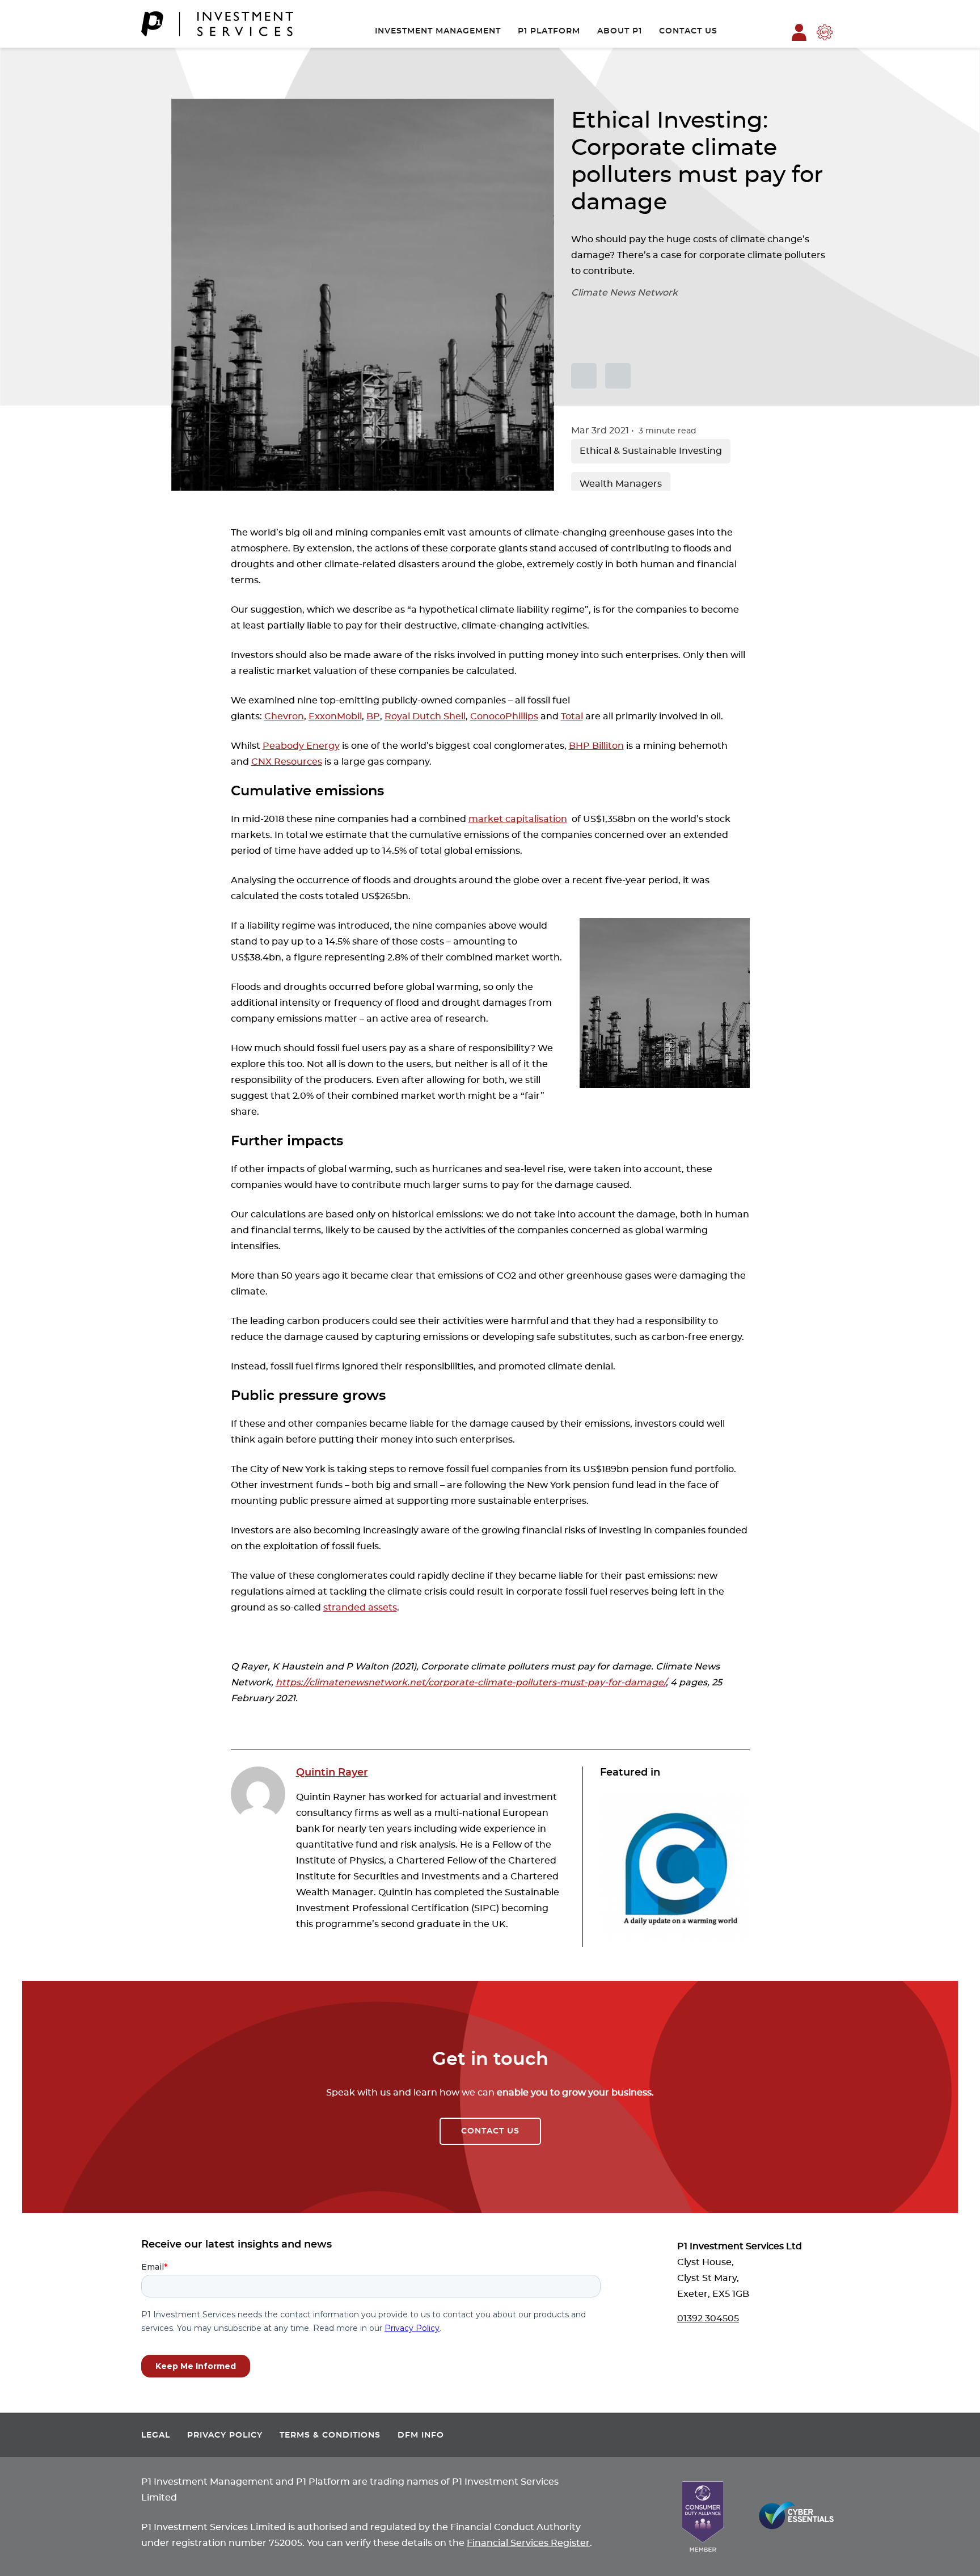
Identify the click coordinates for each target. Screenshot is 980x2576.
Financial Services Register (528, 2543)
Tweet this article (584, 376)
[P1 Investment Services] (217, 24)
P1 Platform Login (799, 32)
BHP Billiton (596, 746)
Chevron (284, 716)
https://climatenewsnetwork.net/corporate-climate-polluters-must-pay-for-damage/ (471, 1683)
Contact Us (688, 31)
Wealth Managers (621, 484)
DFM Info (421, 2435)
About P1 (620, 31)
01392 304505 (708, 2318)
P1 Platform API (825, 32)
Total (572, 716)
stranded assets (360, 1608)
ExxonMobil (335, 716)
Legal (156, 2435)
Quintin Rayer (332, 1773)
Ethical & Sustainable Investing (651, 451)
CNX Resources (287, 762)
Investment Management (438, 31)
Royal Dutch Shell (425, 716)
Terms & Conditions (330, 2435)
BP (373, 716)
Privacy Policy (225, 2435)
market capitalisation (518, 819)
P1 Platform (549, 31)
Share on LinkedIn (618, 376)
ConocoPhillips (504, 716)
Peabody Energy (301, 746)
